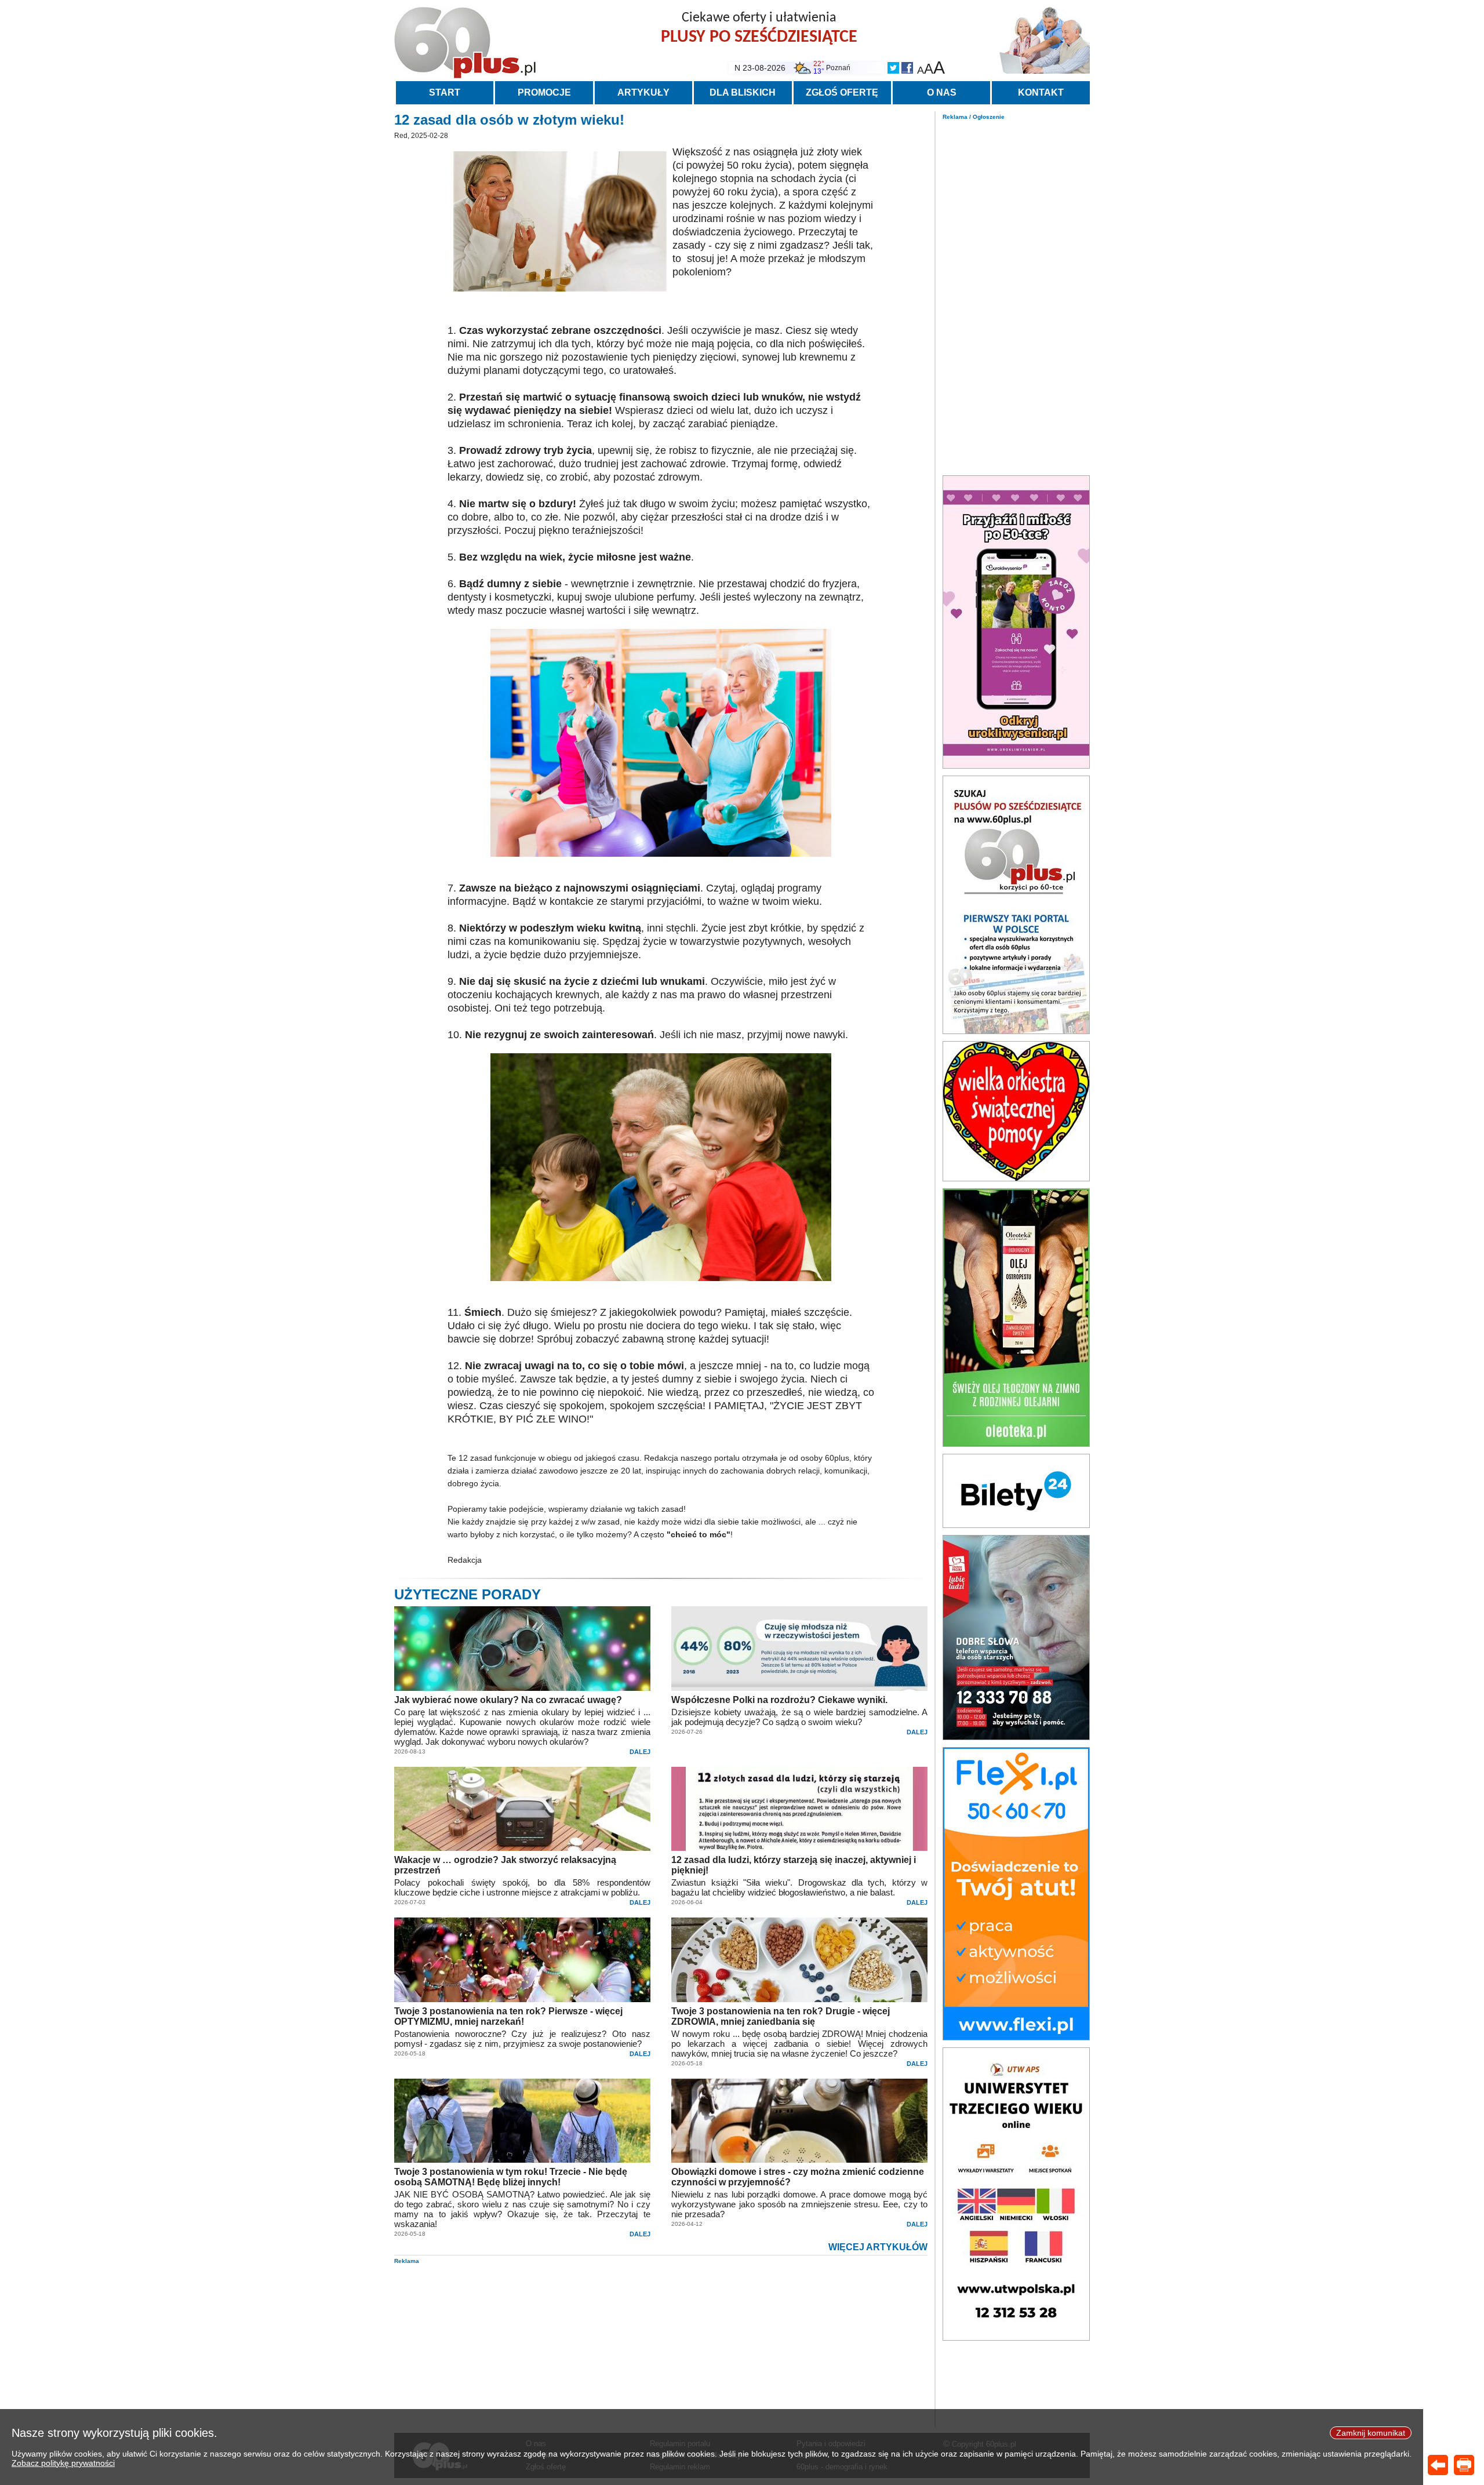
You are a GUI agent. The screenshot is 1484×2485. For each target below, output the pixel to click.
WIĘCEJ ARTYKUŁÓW (878, 2247)
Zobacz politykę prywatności (63, 2463)
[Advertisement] (1016, 294)
